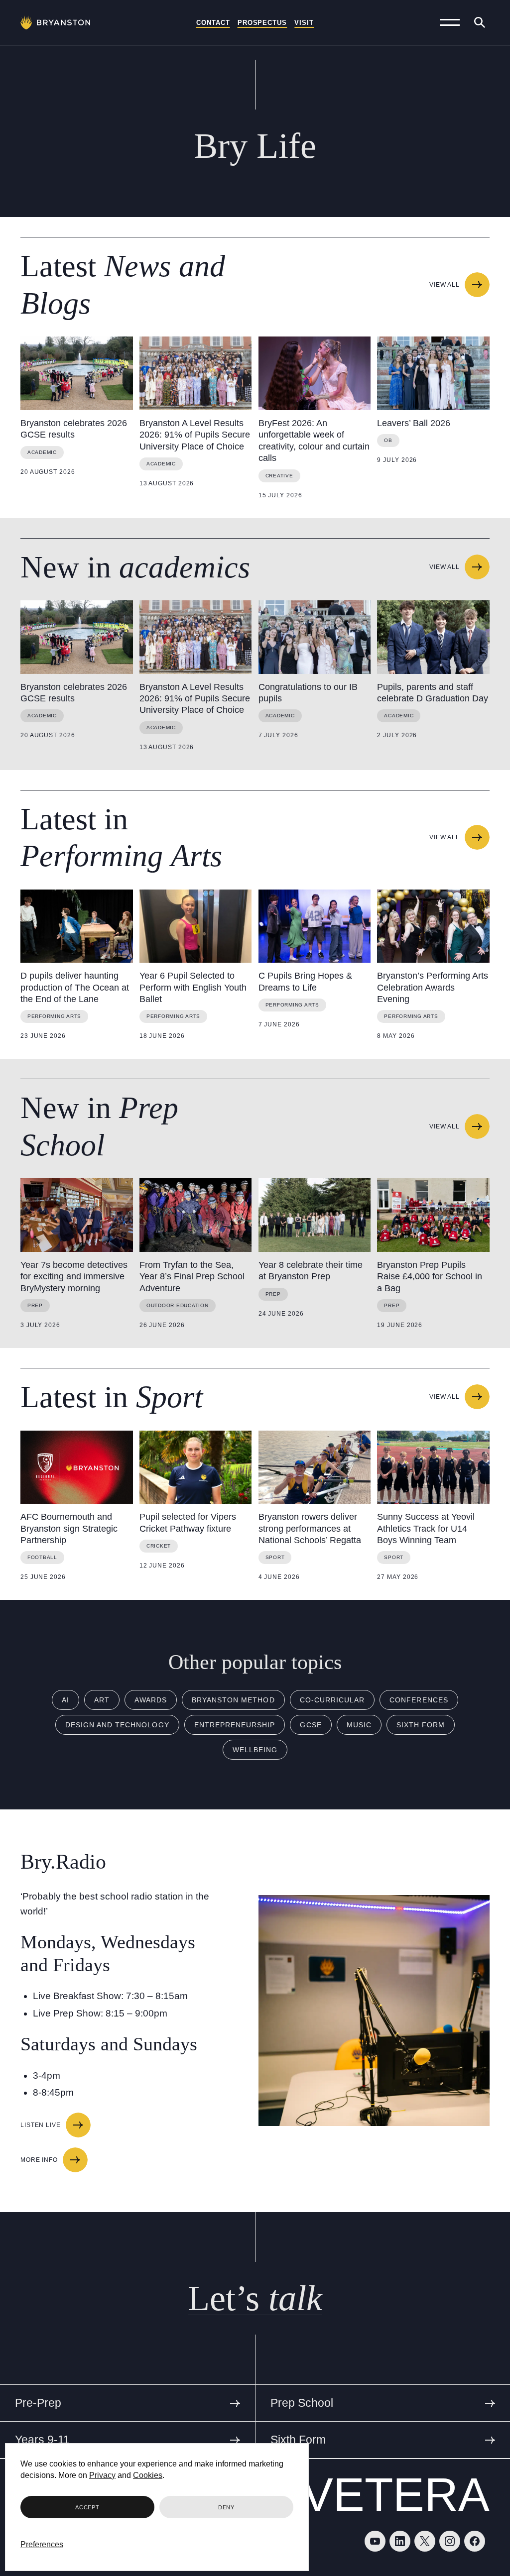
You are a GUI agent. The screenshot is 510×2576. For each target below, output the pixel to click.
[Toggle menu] (450, 22)
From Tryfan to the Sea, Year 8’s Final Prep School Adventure (192, 1277)
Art (102, 1700)
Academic (42, 452)
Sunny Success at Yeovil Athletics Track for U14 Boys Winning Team (426, 1528)
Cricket (159, 1546)
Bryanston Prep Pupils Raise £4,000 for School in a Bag (430, 1277)
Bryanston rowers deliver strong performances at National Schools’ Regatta (310, 1528)
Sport (275, 1557)
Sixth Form (421, 1725)
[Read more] (77, 373)
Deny (226, 2507)
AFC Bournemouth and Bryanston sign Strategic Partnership (69, 1528)
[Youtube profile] (375, 2541)
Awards (150, 1700)
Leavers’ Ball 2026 (414, 423)
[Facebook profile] (475, 2541)
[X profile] (425, 2541)
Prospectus (262, 23)
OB (388, 440)
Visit (304, 23)
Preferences (42, 2544)
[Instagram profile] (450, 2541)
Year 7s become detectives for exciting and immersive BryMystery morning (74, 1277)
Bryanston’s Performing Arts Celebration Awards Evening (433, 987)
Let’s (255, 2298)
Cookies (148, 2475)
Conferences (419, 1700)
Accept (87, 2507)
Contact (213, 23)
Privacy (102, 2475)
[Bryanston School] (55, 22)
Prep (35, 1305)
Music (359, 1725)
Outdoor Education (178, 1305)
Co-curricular (332, 1700)
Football (42, 1557)
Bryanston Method (233, 1700)
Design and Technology (117, 1725)
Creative (279, 476)
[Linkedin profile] (400, 2541)
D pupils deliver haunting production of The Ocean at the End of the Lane (75, 987)
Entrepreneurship (235, 1725)
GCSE (311, 1725)
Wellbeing (255, 1750)
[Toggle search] (480, 22)
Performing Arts (54, 1016)
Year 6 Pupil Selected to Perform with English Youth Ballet (193, 987)
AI (65, 1700)
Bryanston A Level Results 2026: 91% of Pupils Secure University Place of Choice (195, 435)
